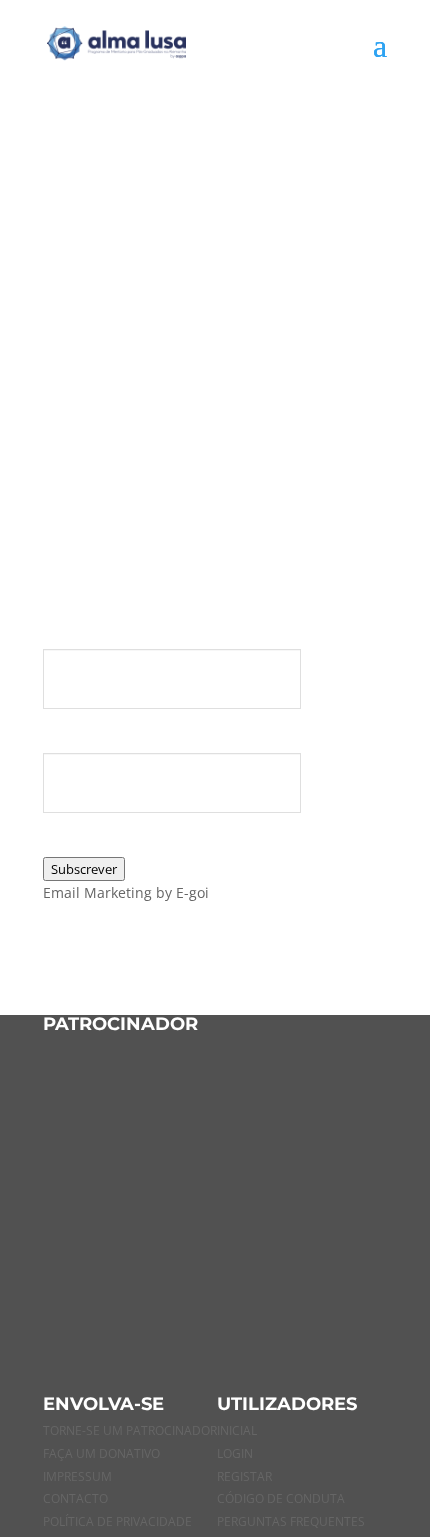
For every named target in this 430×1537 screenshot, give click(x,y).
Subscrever (84, 869)
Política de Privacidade (117, 1521)
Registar (244, 1476)
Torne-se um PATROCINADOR (130, 1430)
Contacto (75, 1498)
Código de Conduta (281, 1498)
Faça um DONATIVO (101, 1453)
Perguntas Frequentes (291, 1521)
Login (235, 1453)
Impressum (77, 1476)
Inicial (237, 1430)
